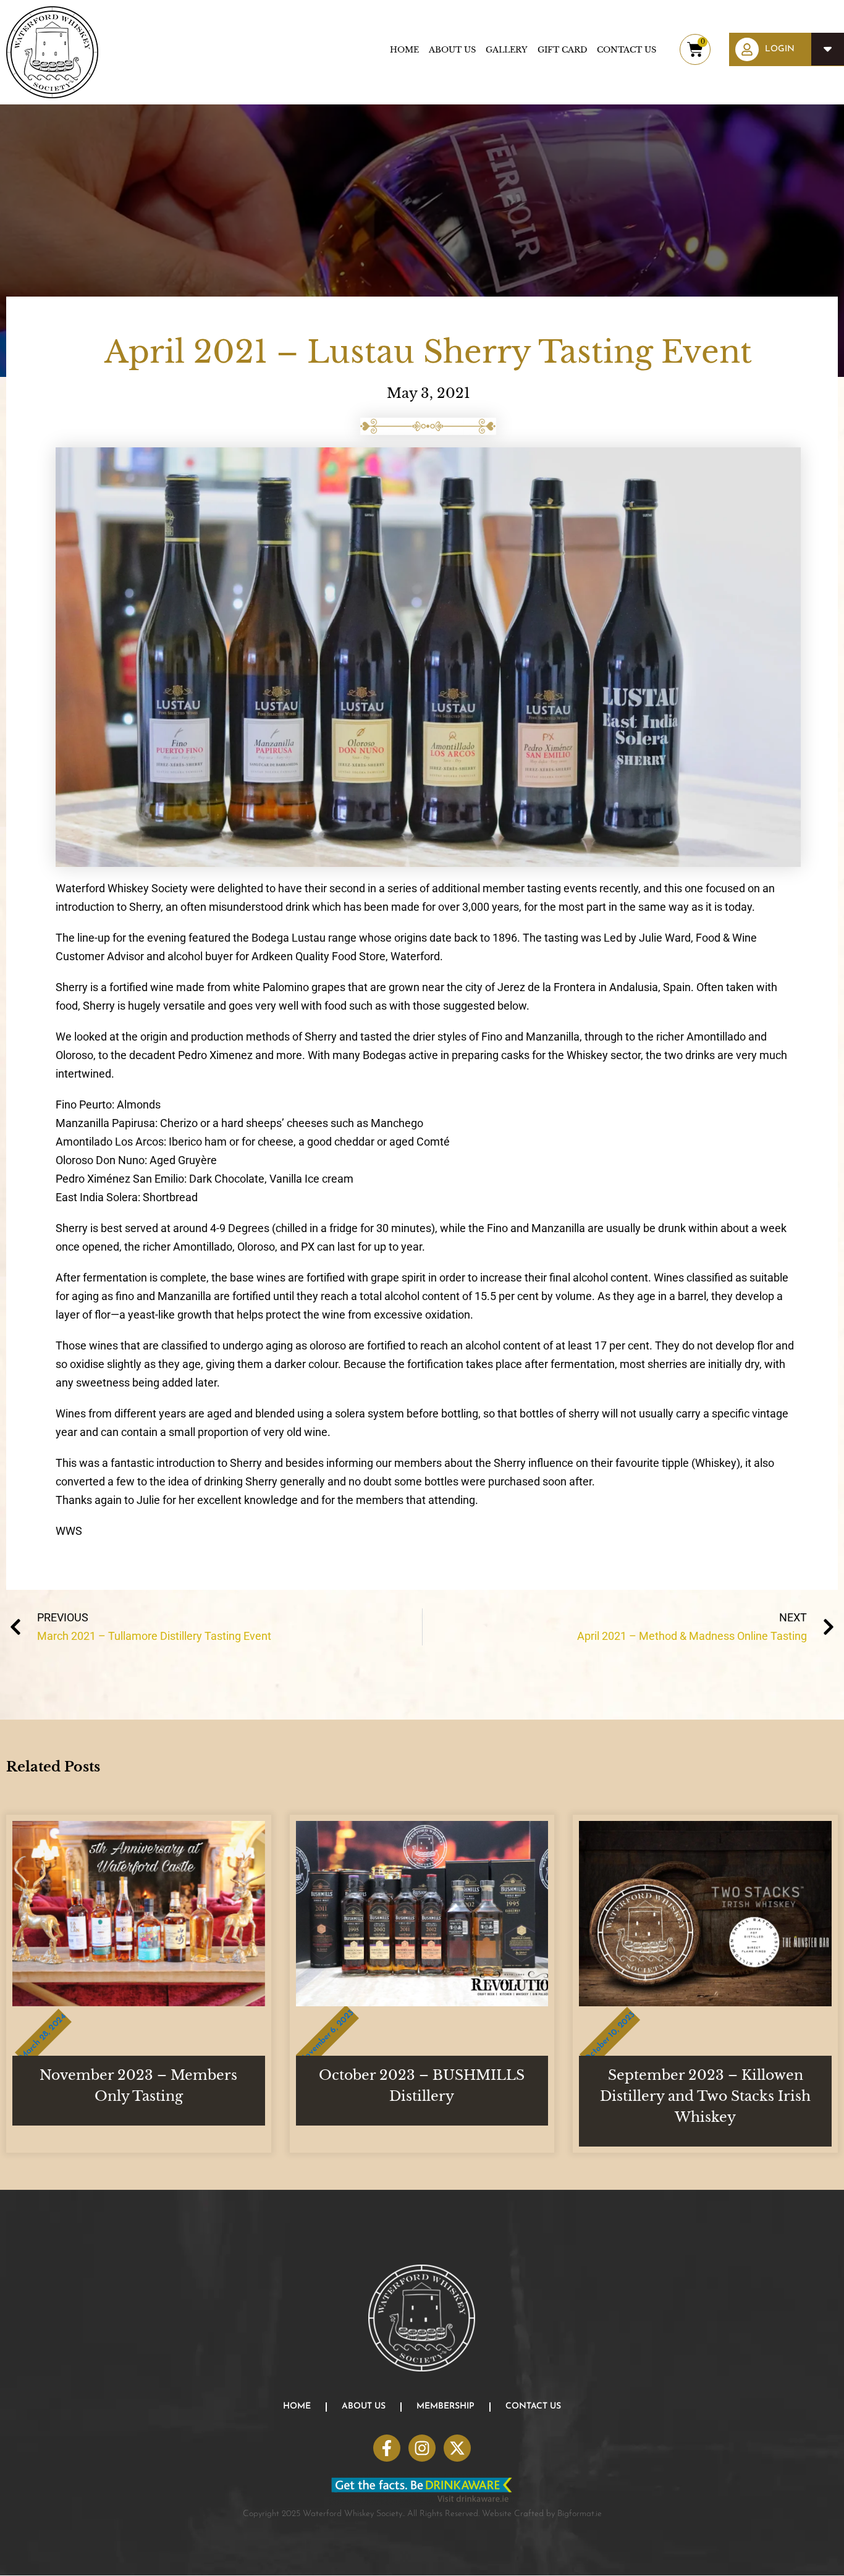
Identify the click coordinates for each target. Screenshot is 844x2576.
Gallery (507, 50)
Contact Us (627, 50)
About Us (452, 50)
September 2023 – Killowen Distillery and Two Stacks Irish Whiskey (705, 2096)
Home (404, 50)
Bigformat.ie (580, 2514)
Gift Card (562, 50)
